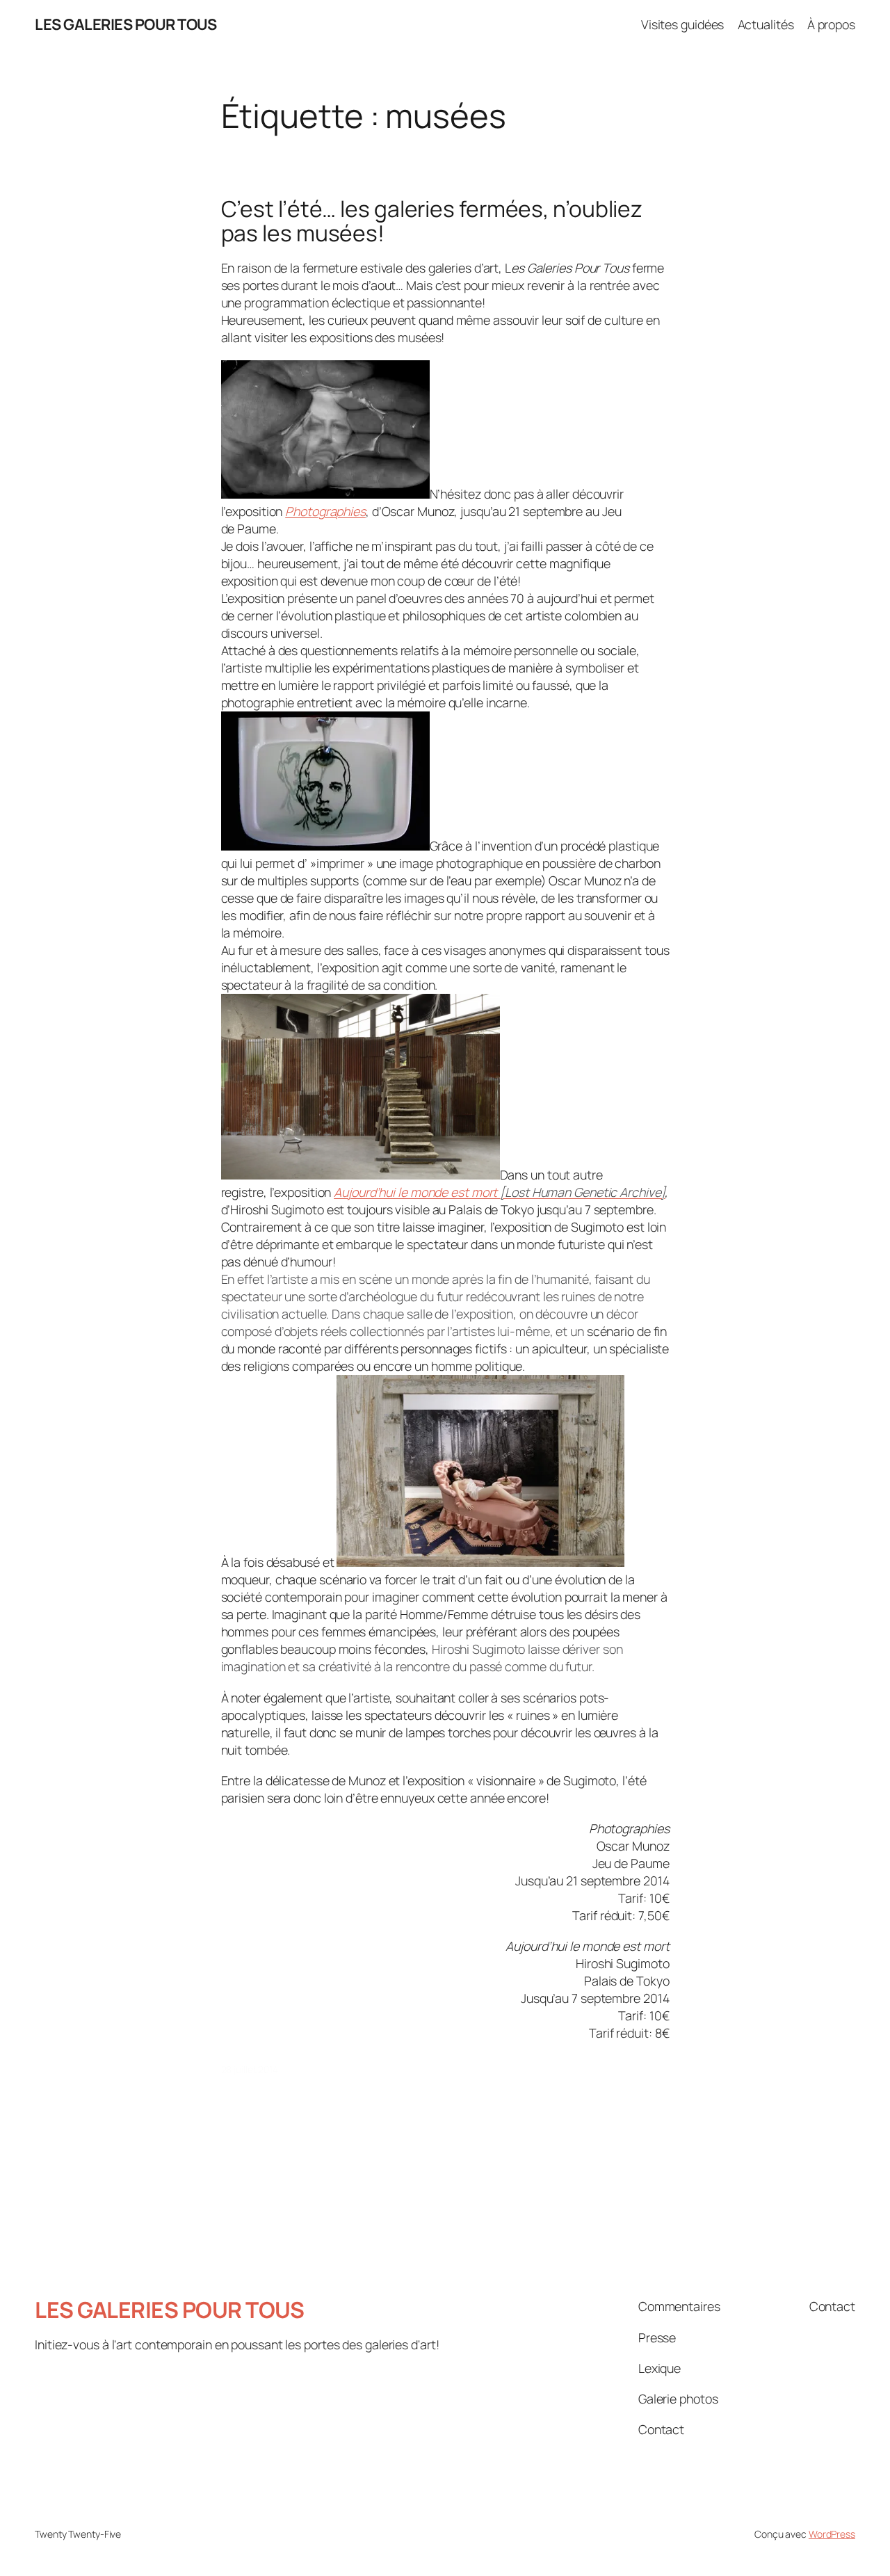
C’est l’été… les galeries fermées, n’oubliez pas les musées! (432, 222)
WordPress (832, 2534)
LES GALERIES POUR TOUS (126, 24)
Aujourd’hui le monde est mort (499, 1192)
